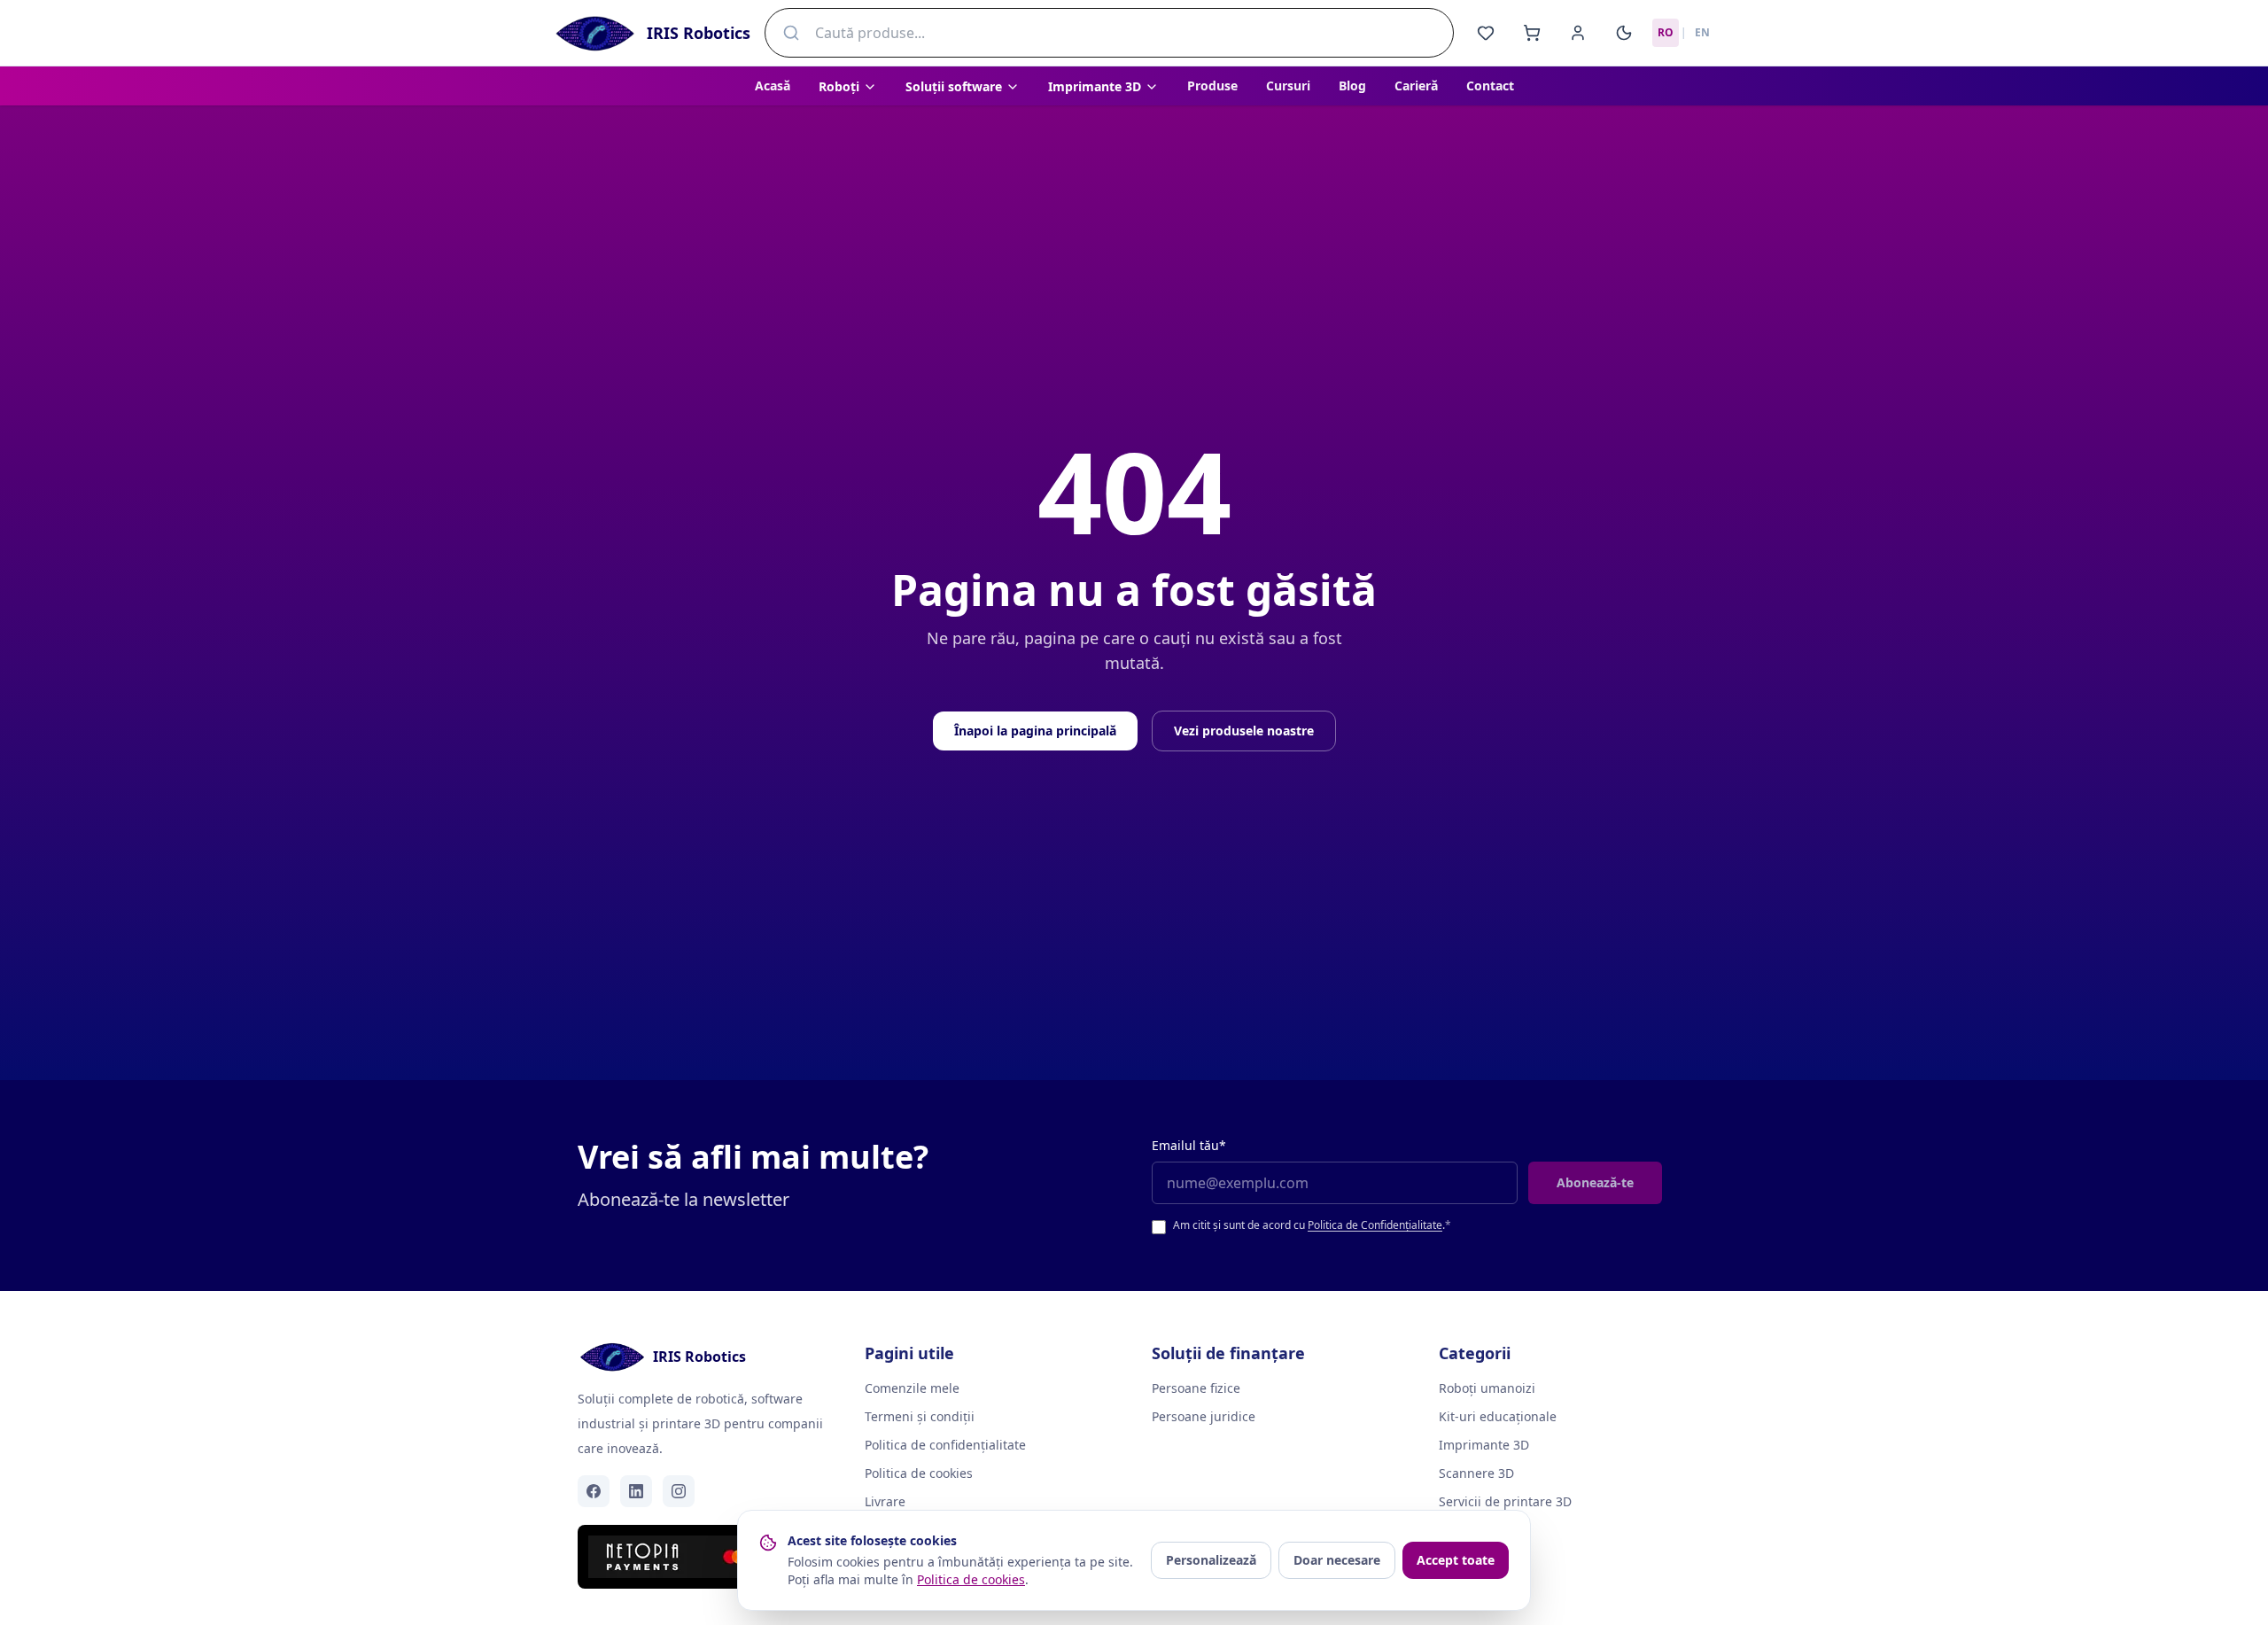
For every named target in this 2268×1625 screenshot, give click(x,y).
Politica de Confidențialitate (1375, 1225)
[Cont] (1578, 33)
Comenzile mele (912, 1388)
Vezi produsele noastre (1244, 731)
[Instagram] (679, 1491)
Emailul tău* (1189, 1145)
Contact (1490, 86)
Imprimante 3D (1484, 1445)
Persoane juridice (1204, 1416)
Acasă (773, 86)
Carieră (1416, 86)
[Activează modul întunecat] (1624, 33)
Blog (1352, 86)
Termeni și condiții (920, 1416)
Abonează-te (1595, 1182)
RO (1666, 32)
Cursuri (1288, 86)
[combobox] (1109, 33)
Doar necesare (1337, 1560)
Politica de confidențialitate (945, 1445)
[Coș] (1532, 33)
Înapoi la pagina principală (1035, 731)
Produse (1212, 86)
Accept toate (1456, 1560)
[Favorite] (1486, 33)
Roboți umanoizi (1487, 1388)
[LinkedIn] (636, 1491)
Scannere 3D (1476, 1473)
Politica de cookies (919, 1473)
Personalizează (1211, 1560)
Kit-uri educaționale (1498, 1416)
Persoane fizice (1196, 1388)
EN (1702, 32)
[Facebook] (594, 1491)
